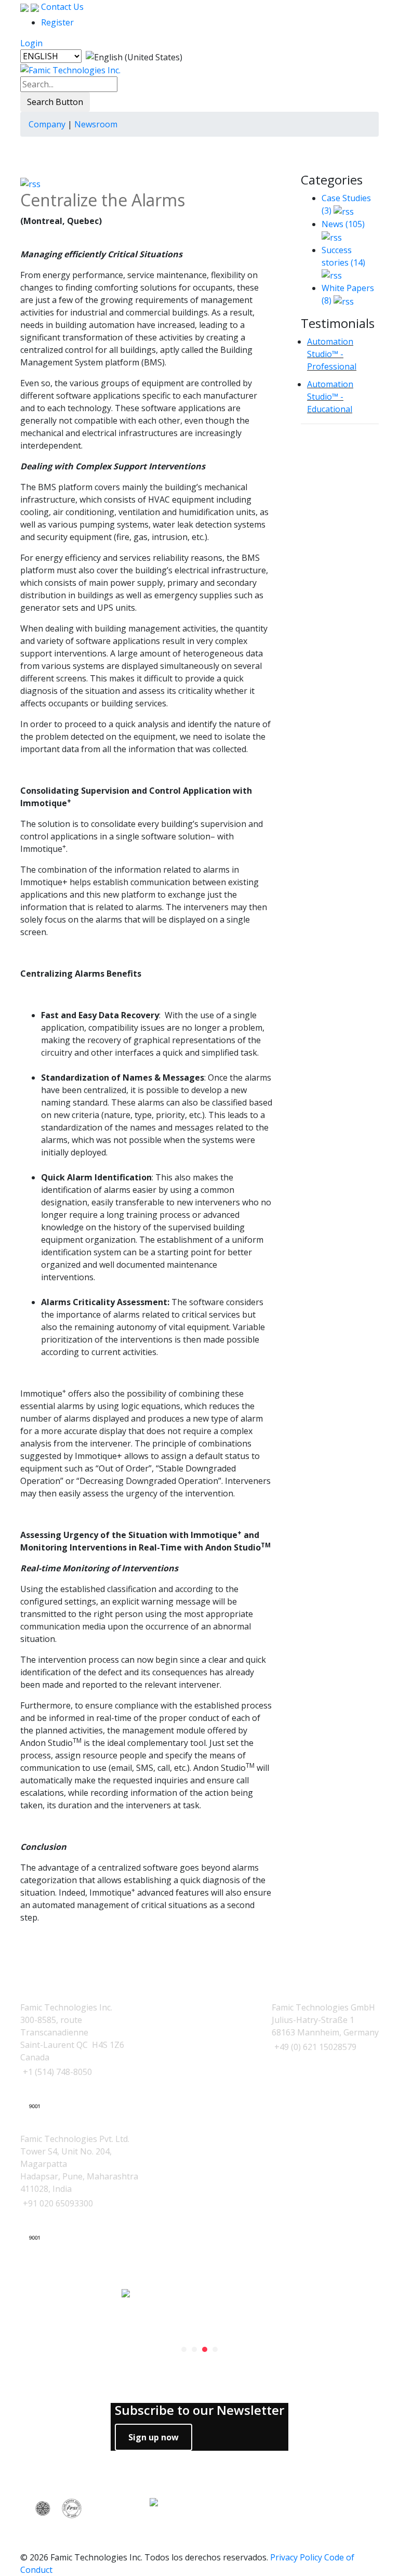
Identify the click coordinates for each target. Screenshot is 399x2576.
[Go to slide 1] (184, 2349)
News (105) (343, 224)
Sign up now (154, 2437)
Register (57, 22)
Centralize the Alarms (103, 200)
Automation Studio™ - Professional (332, 354)
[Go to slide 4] (215, 2349)
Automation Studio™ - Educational (330, 397)
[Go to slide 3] (205, 2349)
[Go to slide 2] (194, 2349)
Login (31, 43)
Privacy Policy (296, 2557)
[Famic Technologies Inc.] (70, 70)
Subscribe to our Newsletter (199, 2410)
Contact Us (61, 7)
